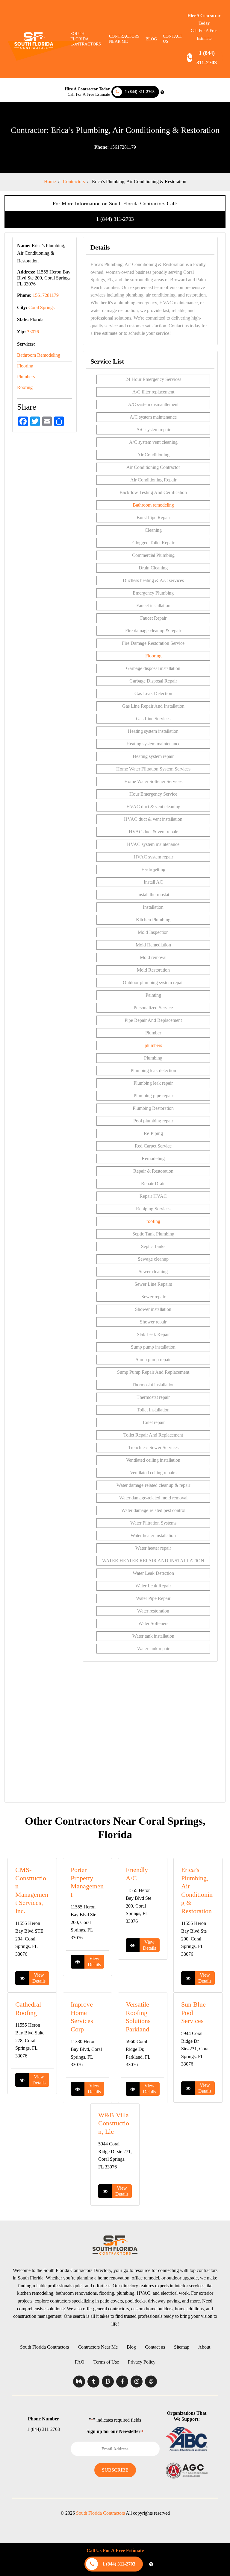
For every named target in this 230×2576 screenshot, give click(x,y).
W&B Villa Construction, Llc (114, 2123)
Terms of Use (106, 2362)
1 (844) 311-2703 (115, 219)
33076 (33, 332)
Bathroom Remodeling (39, 355)
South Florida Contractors (44, 2347)
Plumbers (26, 377)
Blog (151, 39)
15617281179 (115, 147)
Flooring (25, 366)
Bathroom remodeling (153, 505)
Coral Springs (41, 307)
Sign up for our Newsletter (115, 2431)
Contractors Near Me (98, 2347)
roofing (153, 1221)
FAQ (80, 2362)
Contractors (74, 181)
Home (50, 181)
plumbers (153, 1045)
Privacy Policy (142, 2362)
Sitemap (182, 2347)
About (204, 2347)
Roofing (25, 387)
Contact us (173, 39)
